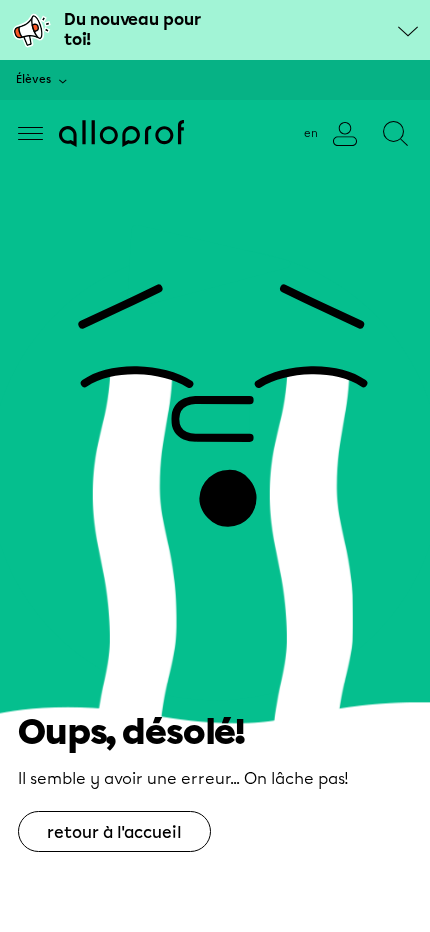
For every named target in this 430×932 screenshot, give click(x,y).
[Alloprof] (121, 133)
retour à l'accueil (114, 832)
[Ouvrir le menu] (30, 133)
